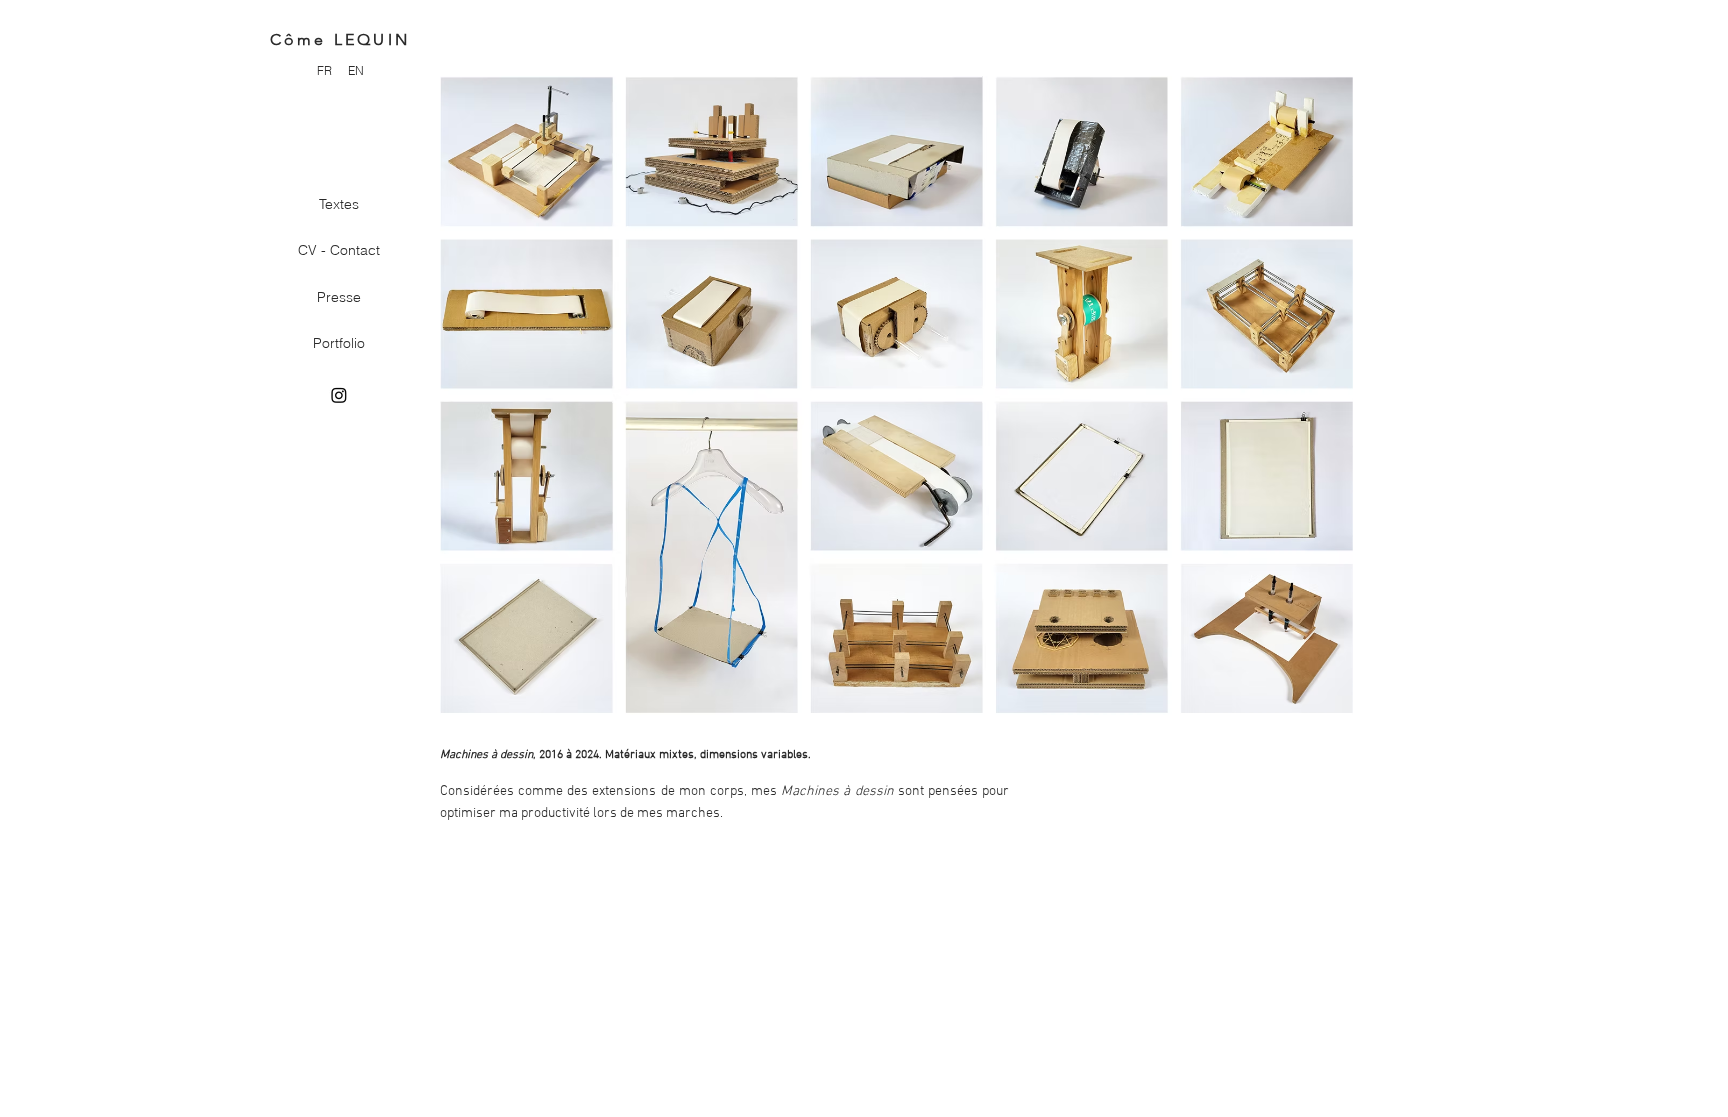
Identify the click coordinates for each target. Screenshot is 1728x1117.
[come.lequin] (339, 395)
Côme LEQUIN (340, 39)
